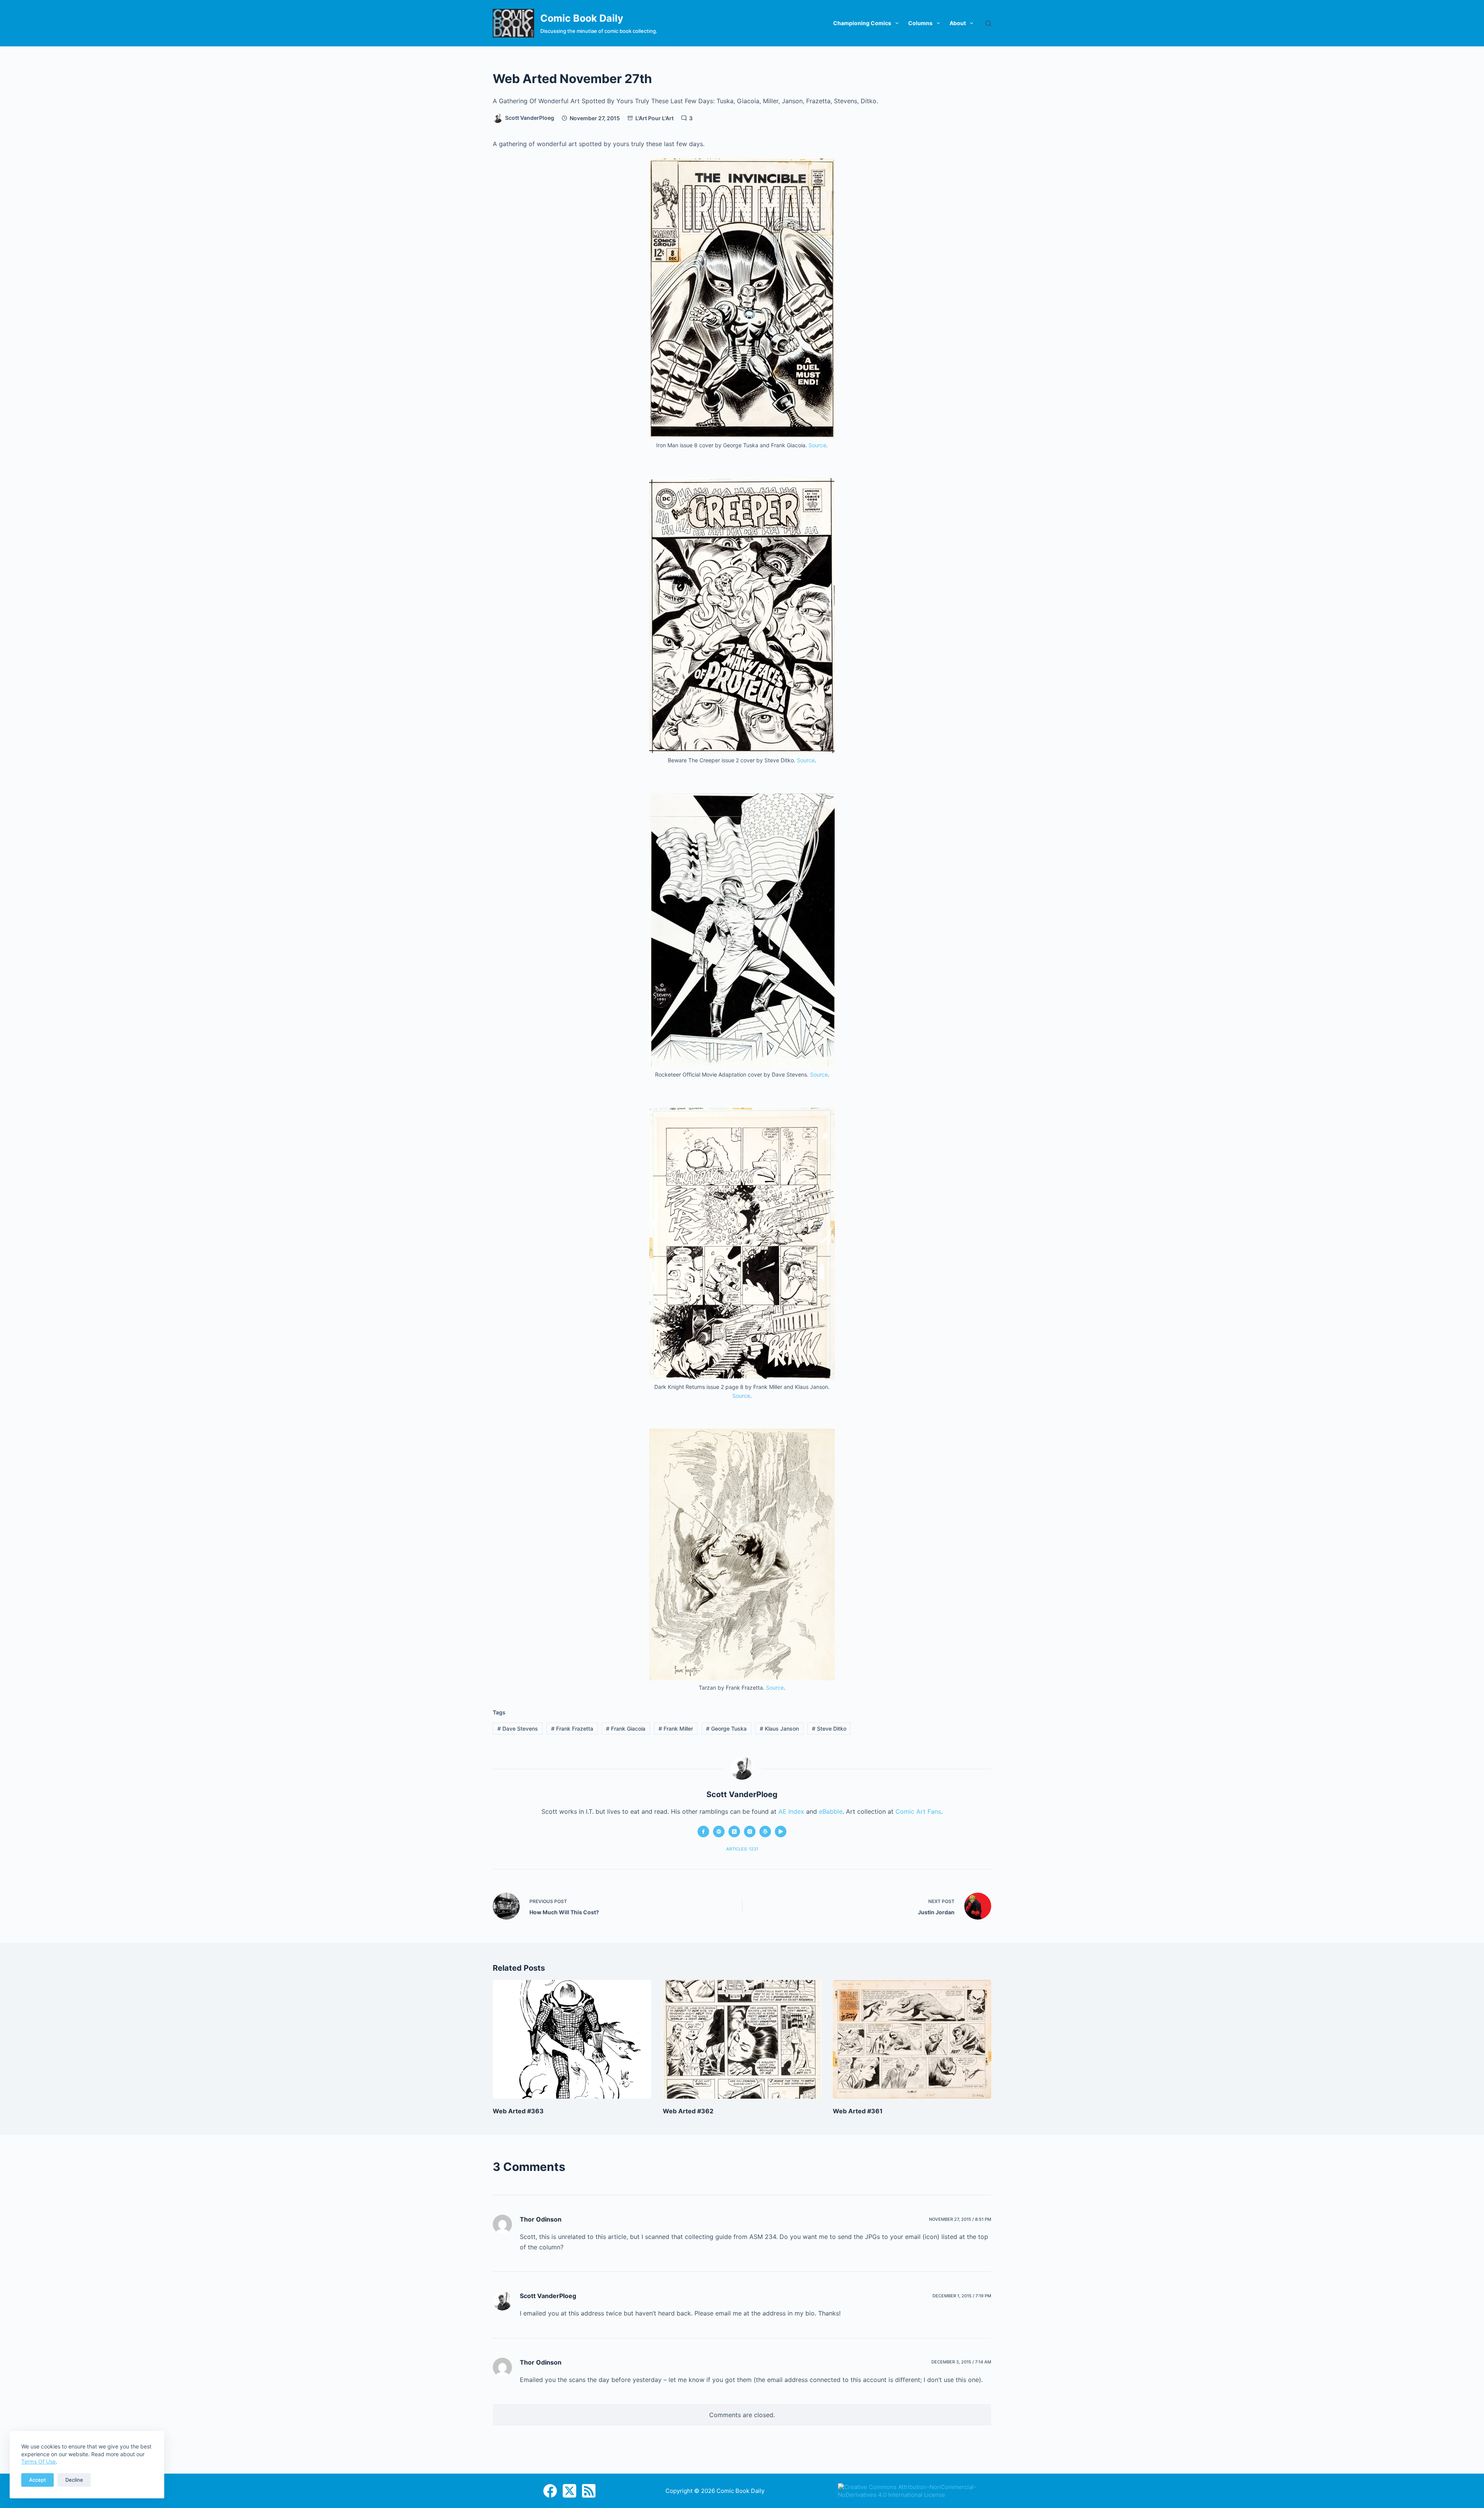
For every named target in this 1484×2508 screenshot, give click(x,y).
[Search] (988, 23)
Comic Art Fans (918, 1811)
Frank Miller (676, 1729)
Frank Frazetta (572, 1729)
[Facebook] (550, 2491)
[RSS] (589, 2491)
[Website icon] (719, 1832)
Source (817, 445)
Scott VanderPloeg (548, 2296)
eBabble (831, 1811)
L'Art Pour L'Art (654, 118)
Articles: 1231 (742, 1849)
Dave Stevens (518, 1729)
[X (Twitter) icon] (734, 1832)
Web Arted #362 (688, 2111)
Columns (920, 23)
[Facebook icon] (703, 1832)
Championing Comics (862, 23)
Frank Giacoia (626, 1729)
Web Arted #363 (518, 2111)
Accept (37, 2480)
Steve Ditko (829, 1729)
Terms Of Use (38, 2461)
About (958, 23)
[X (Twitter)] (569, 2491)
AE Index (791, 1811)
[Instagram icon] (750, 1832)
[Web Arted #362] (742, 2039)
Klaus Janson (779, 1729)
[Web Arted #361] (912, 2039)
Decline (74, 2480)
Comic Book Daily (582, 18)
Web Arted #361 (858, 2111)
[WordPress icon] (765, 1832)
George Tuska (726, 1729)
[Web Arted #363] (572, 2039)
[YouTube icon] (781, 1832)
